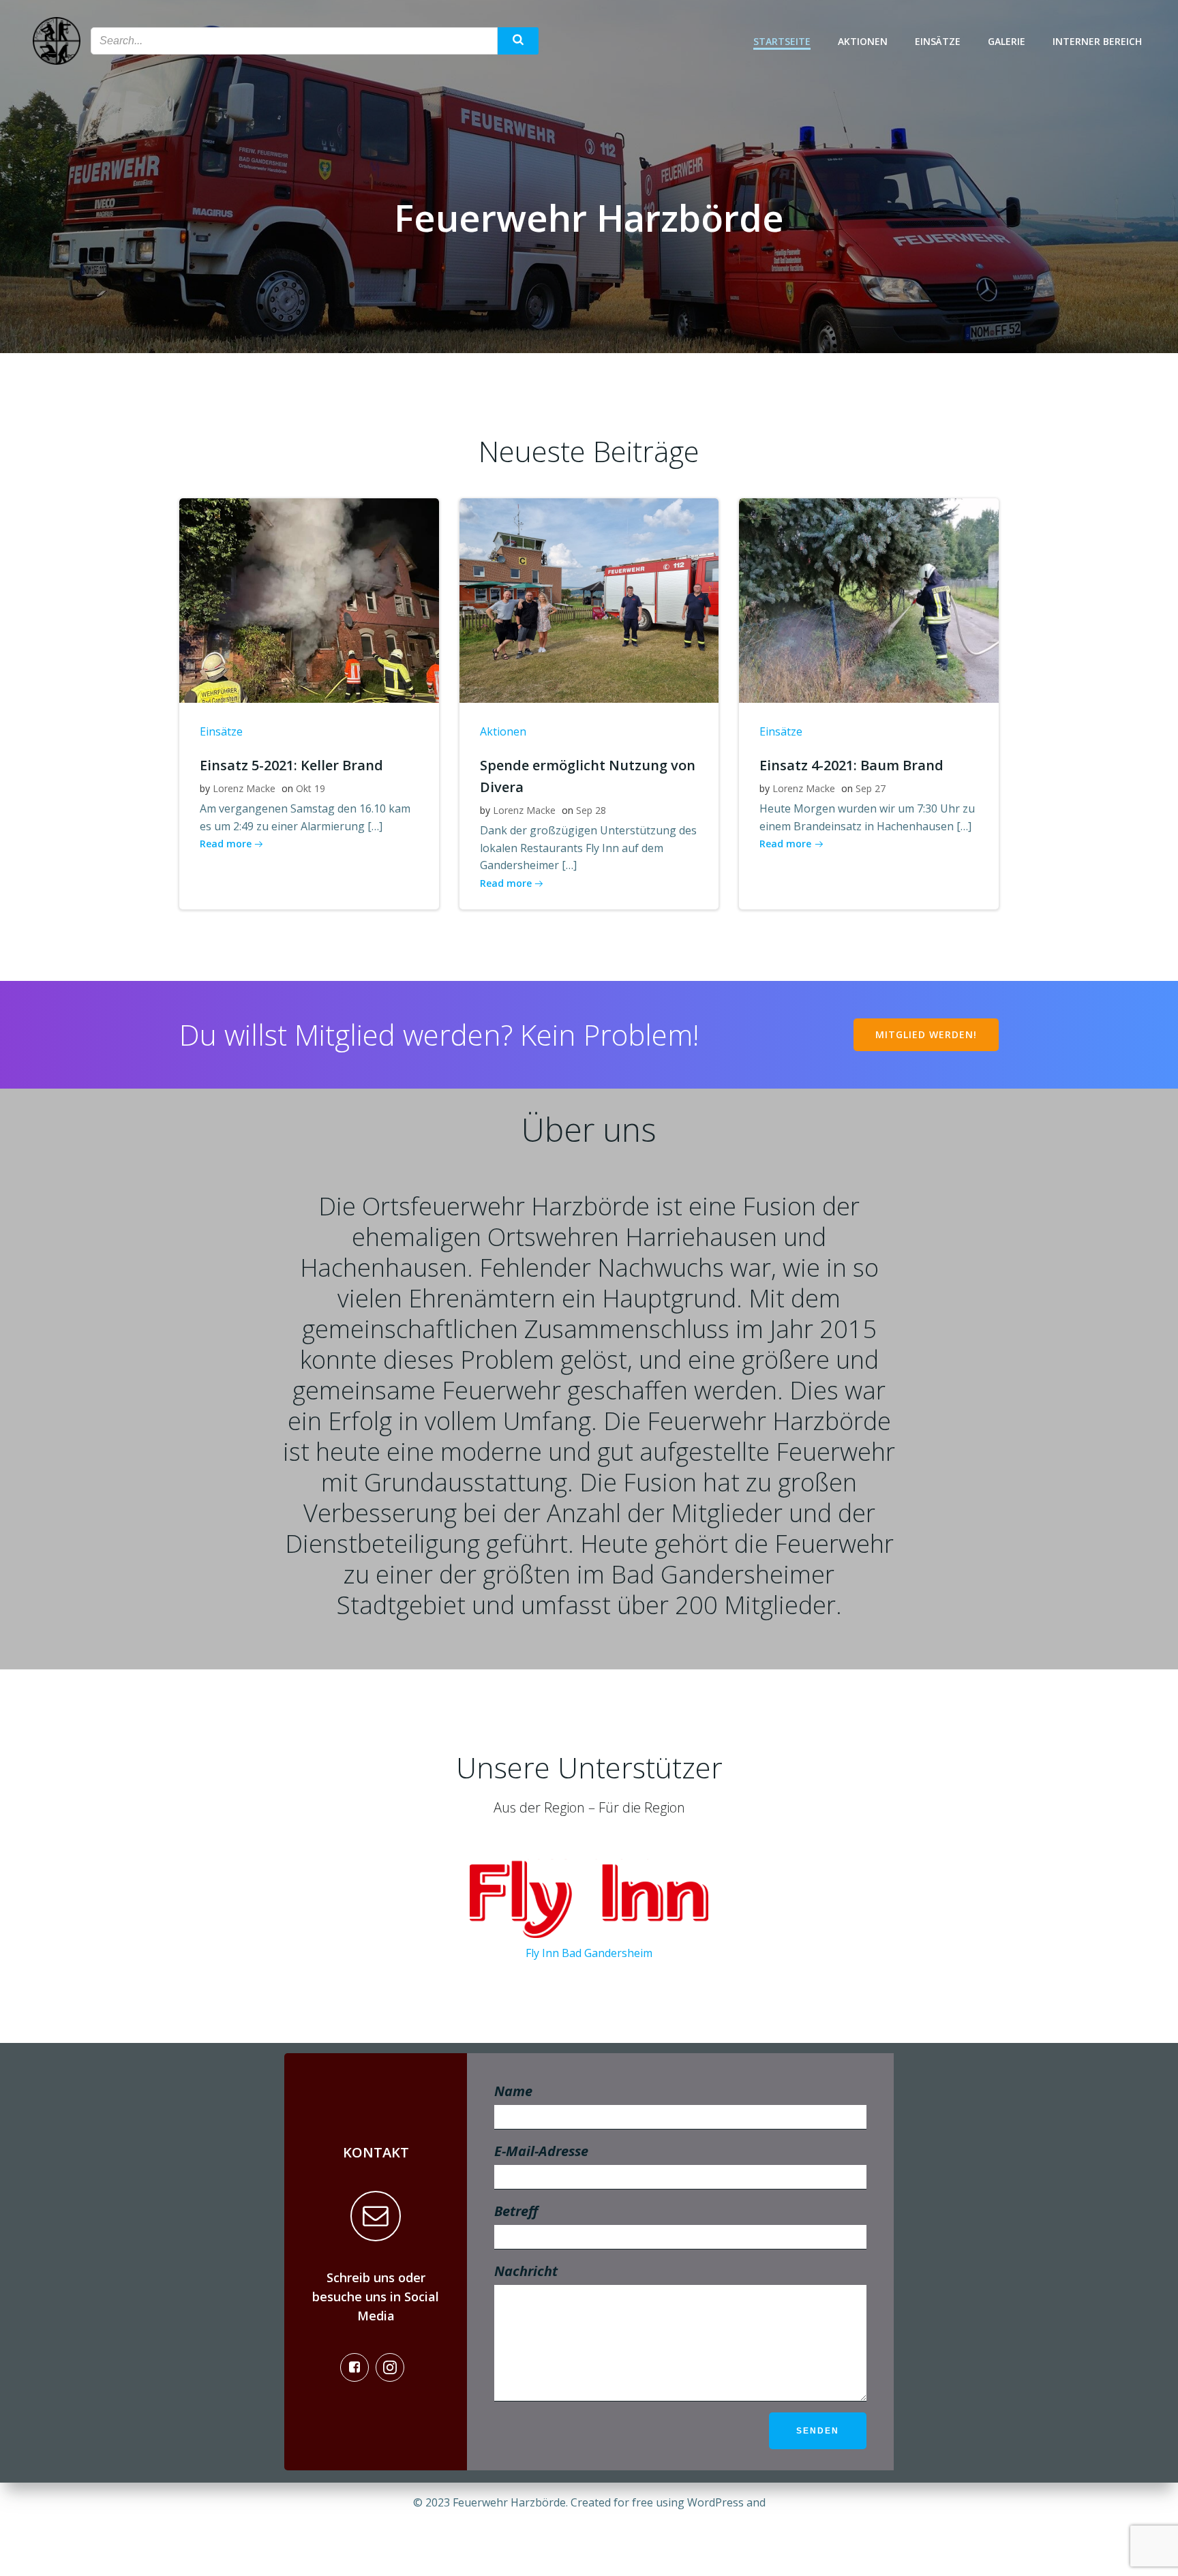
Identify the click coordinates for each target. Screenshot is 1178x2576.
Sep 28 (591, 810)
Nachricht (526, 2271)
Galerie (1007, 41)
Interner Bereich (1097, 41)
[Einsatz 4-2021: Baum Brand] (869, 599)
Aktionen (863, 41)
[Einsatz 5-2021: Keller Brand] (309, 599)
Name (513, 2091)
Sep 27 (871, 788)
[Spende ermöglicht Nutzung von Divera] (589, 599)
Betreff (516, 2211)
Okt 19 (311, 788)
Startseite (782, 41)
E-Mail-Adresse (541, 2151)
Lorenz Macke (244, 788)
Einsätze (938, 41)
